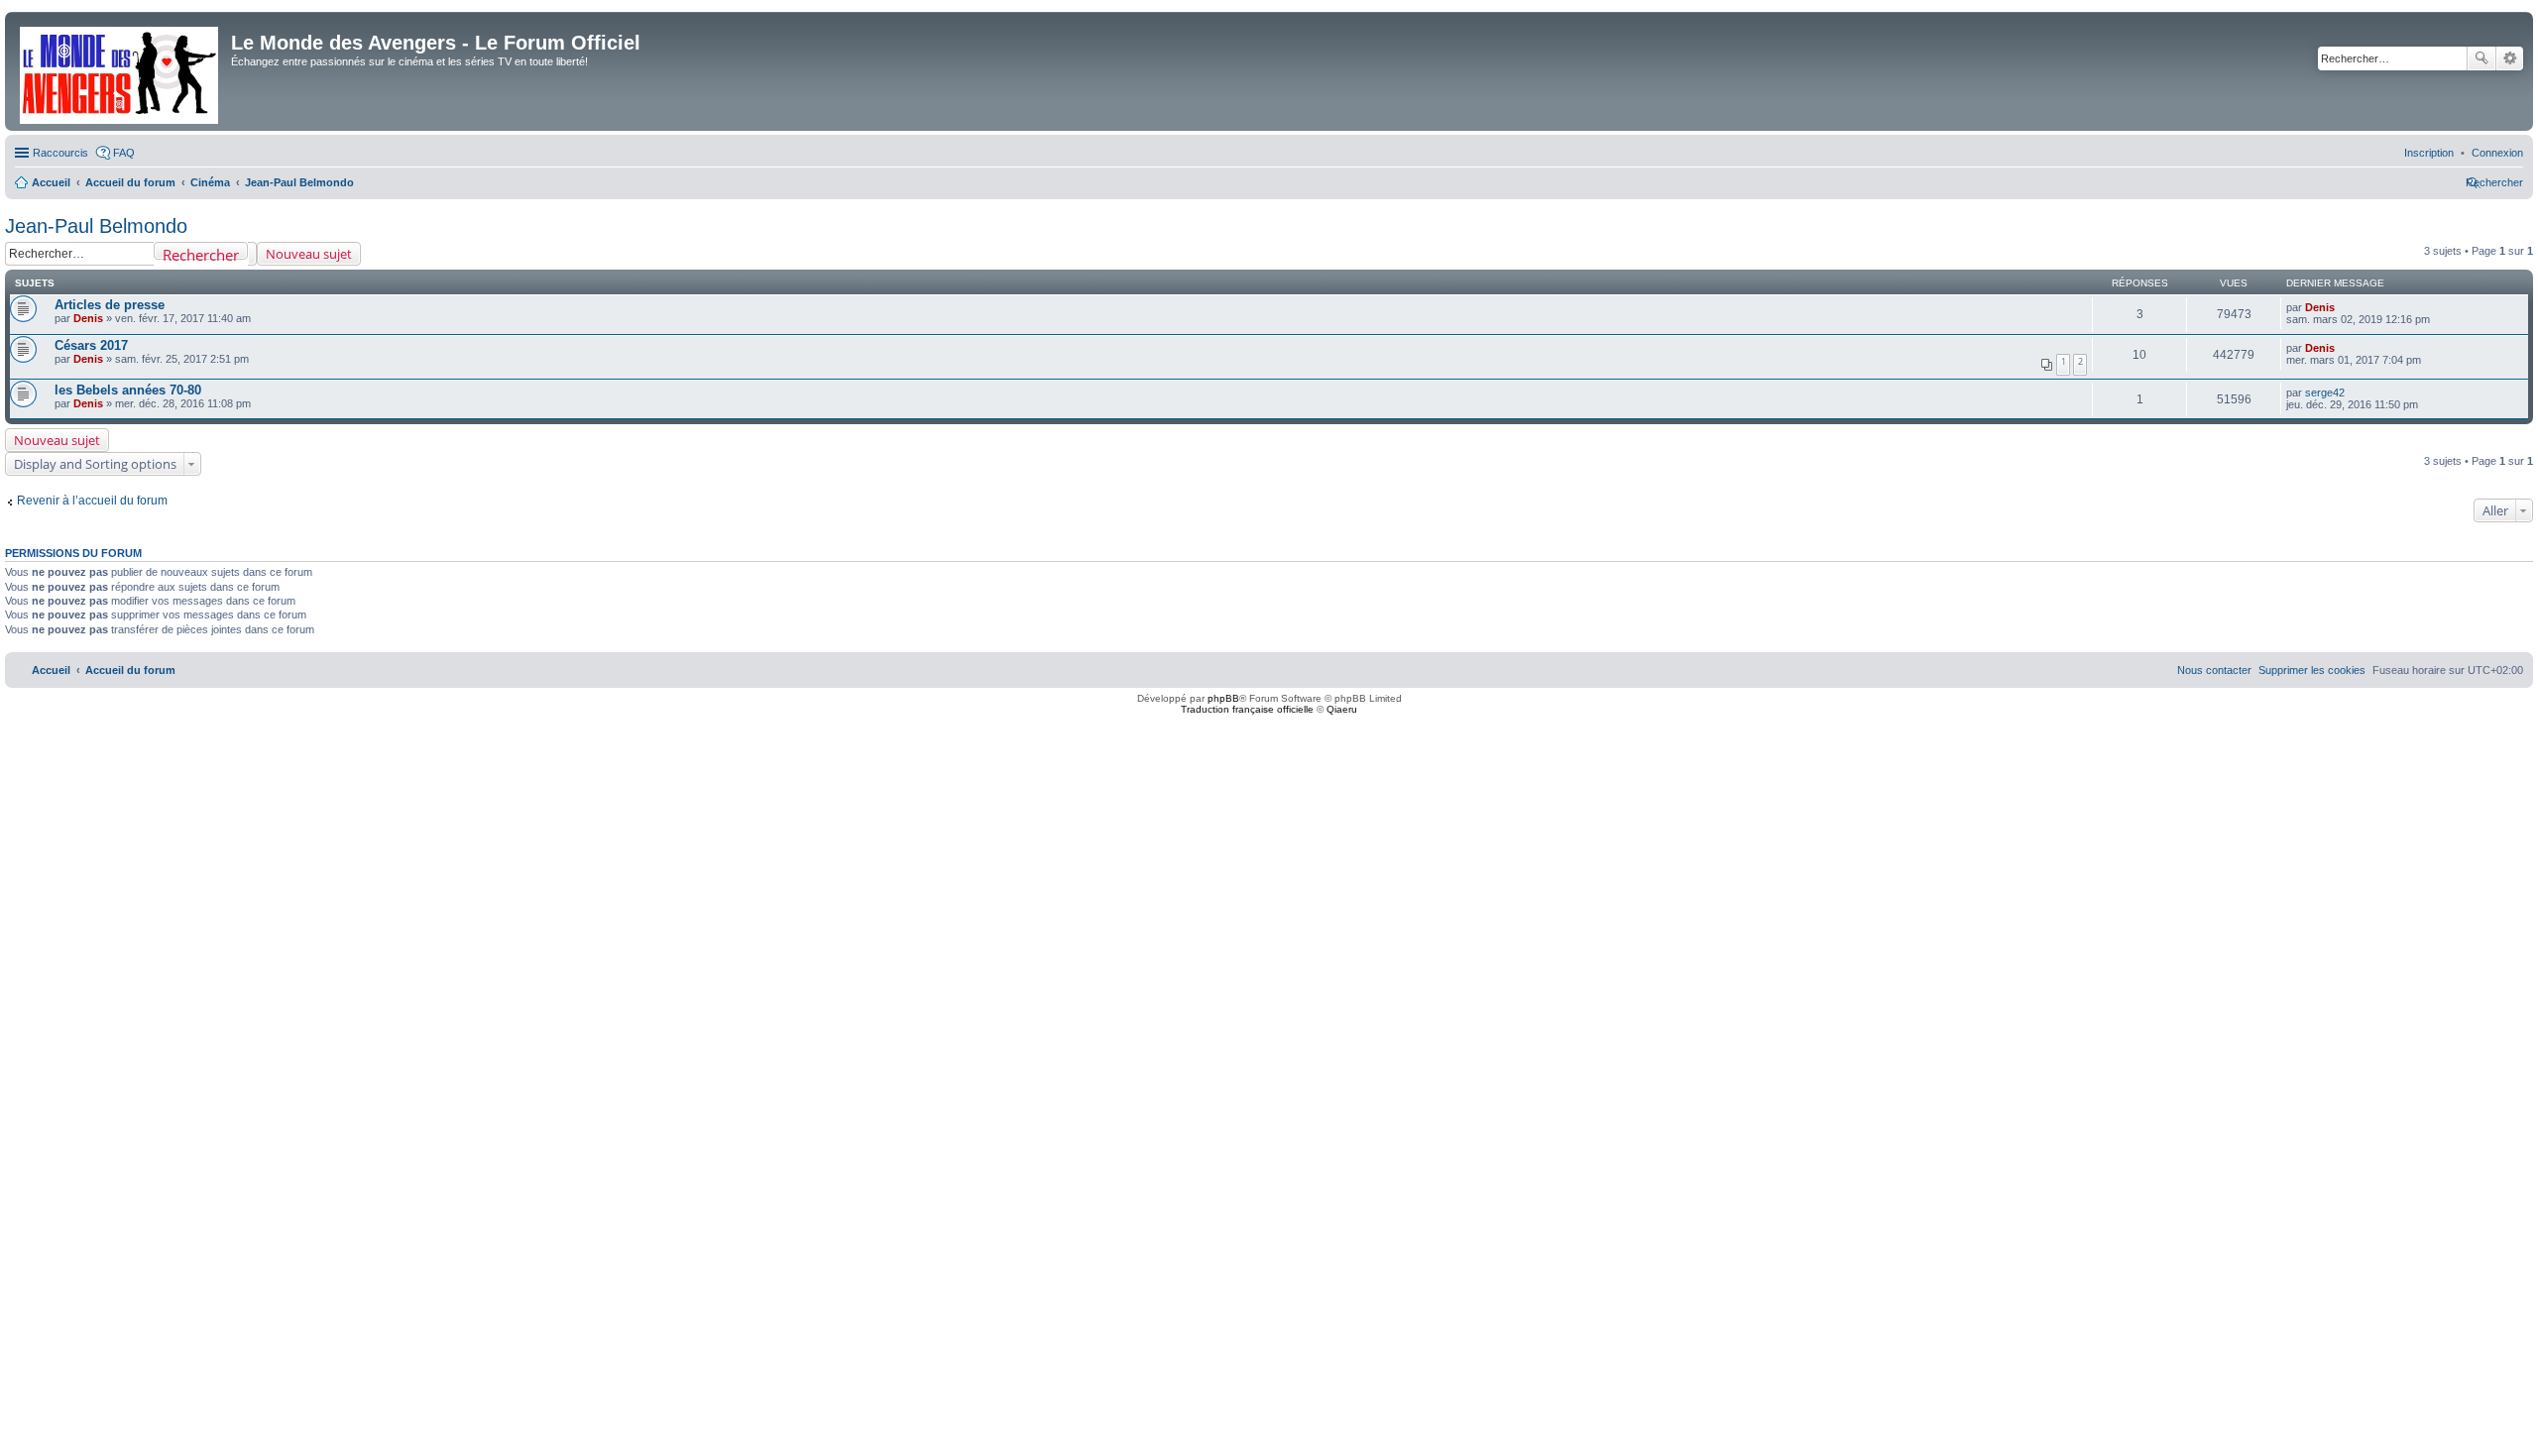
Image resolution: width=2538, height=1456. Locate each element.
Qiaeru (1342, 709)
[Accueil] (120, 71)
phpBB (1223, 698)
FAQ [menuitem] (124, 153)
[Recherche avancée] (252, 254)
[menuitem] (2497, 153)
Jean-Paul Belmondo (96, 226)
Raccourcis (60, 153)
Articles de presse (110, 305)
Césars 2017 (91, 345)
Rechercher (2481, 58)
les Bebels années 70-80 (128, 390)
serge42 (2325, 392)
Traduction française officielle (1247, 709)
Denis (88, 318)
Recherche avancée (2510, 58)
